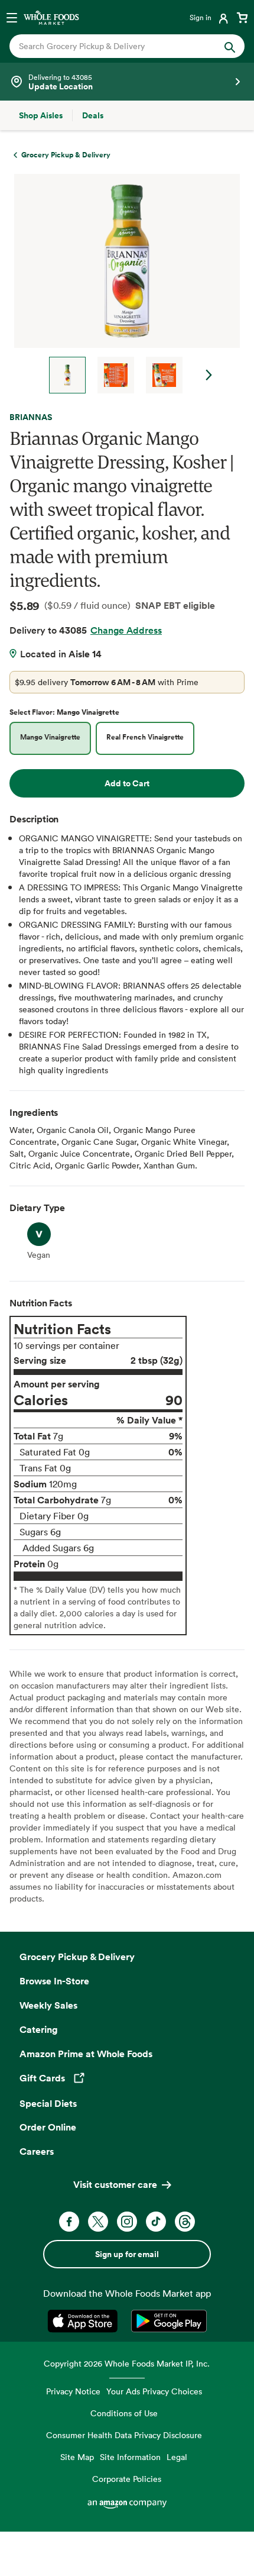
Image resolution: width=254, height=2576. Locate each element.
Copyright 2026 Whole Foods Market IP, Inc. (127, 2363)
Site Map (77, 2457)
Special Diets (48, 2103)
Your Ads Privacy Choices (154, 2391)
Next (209, 375)
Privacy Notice (73, 2391)
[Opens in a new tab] (85, 2321)
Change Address (126, 630)
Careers (37, 2151)
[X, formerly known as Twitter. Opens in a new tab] (98, 2222)
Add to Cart (127, 783)
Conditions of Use (124, 2413)
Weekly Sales (48, 2005)
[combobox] (116, 46)
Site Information (130, 2457)
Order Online (48, 2127)
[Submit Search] (230, 46)
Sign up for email (127, 2254)
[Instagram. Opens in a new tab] (127, 2222)
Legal (177, 2457)
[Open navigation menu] (12, 17)
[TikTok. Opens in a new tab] (156, 2222)
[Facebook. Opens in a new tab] (69, 2222)
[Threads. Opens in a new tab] (185, 2222)
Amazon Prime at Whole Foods (86, 2054)
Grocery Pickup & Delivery (77, 1957)
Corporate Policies (127, 2479)
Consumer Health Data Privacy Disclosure (124, 2435)
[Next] (122, 284)
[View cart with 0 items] (242, 17)
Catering (39, 2029)
